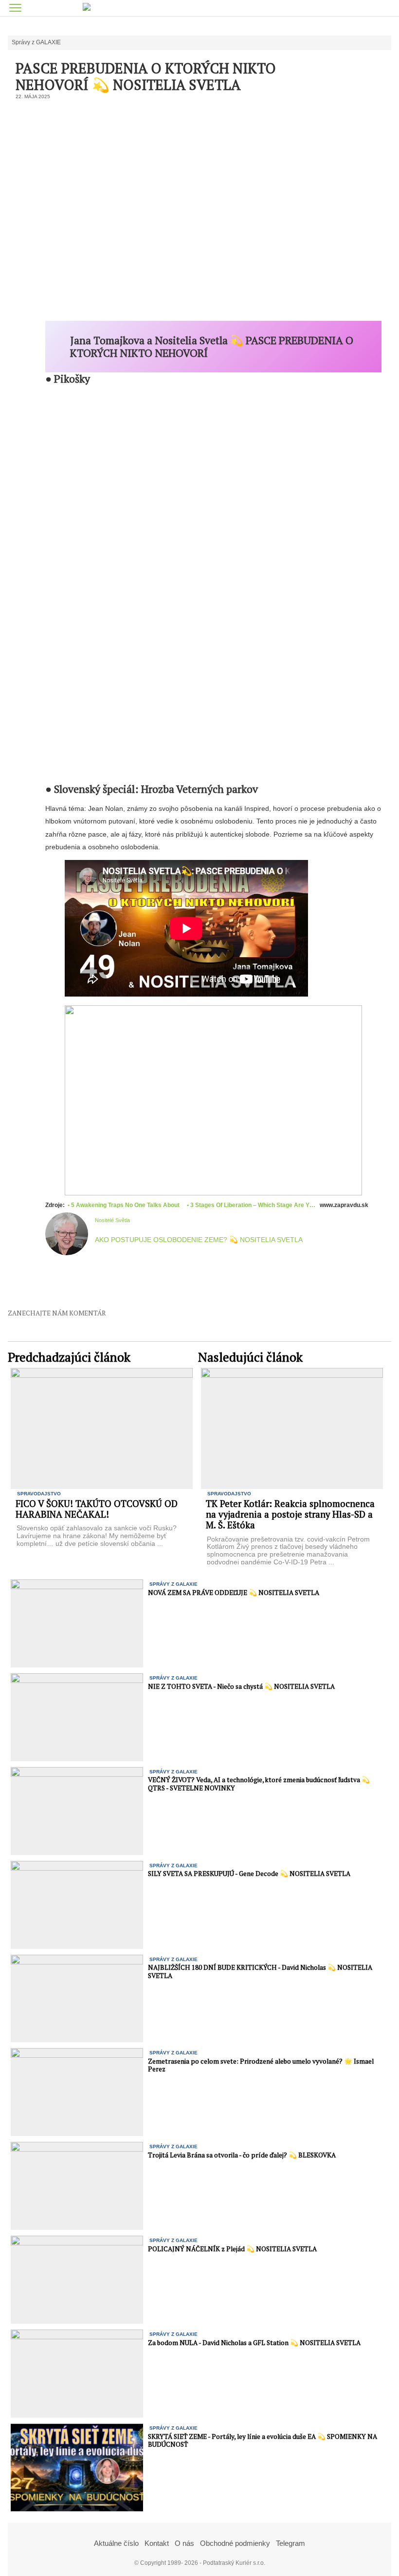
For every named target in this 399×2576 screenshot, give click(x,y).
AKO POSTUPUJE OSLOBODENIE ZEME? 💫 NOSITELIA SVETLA (199, 1240)
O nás (184, 2543)
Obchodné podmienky (235, 2543)
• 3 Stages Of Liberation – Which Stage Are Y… (250, 1205)
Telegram (290, 2543)
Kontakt (157, 2543)
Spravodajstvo (39, 1494)
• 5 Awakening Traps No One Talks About (124, 1205)
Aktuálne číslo (116, 2543)
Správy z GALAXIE (36, 43)
